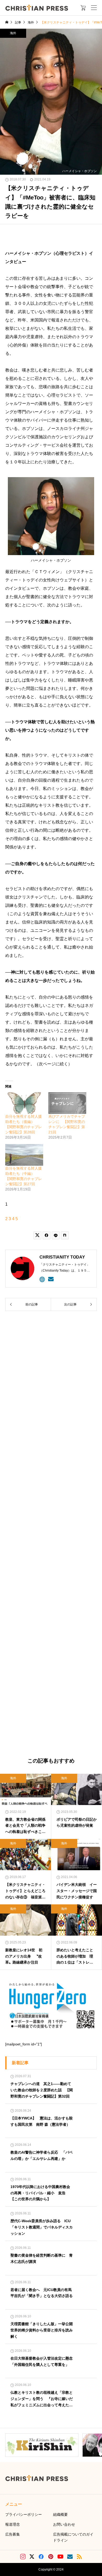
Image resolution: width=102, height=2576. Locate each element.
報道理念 (13, 2524)
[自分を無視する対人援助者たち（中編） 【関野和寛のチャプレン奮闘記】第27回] (24, 1155)
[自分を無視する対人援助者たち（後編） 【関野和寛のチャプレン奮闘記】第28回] (24, 1103)
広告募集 (13, 2534)
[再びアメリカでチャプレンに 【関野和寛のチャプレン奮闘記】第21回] (67, 1103)
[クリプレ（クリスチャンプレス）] (37, 8)
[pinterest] (51, 2556)
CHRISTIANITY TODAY (62, 1257)
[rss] (79, 2557)
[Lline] (56, 1235)
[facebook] (41, 2556)
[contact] (51, 1279)
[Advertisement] (51, 1535)
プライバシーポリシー (24, 2514)
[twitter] (32, 2557)
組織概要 (60, 2514)
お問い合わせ (64, 2524)
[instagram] (23, 2556)
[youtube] (60, 2556)
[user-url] (42, 1279)
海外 (13, 33)
